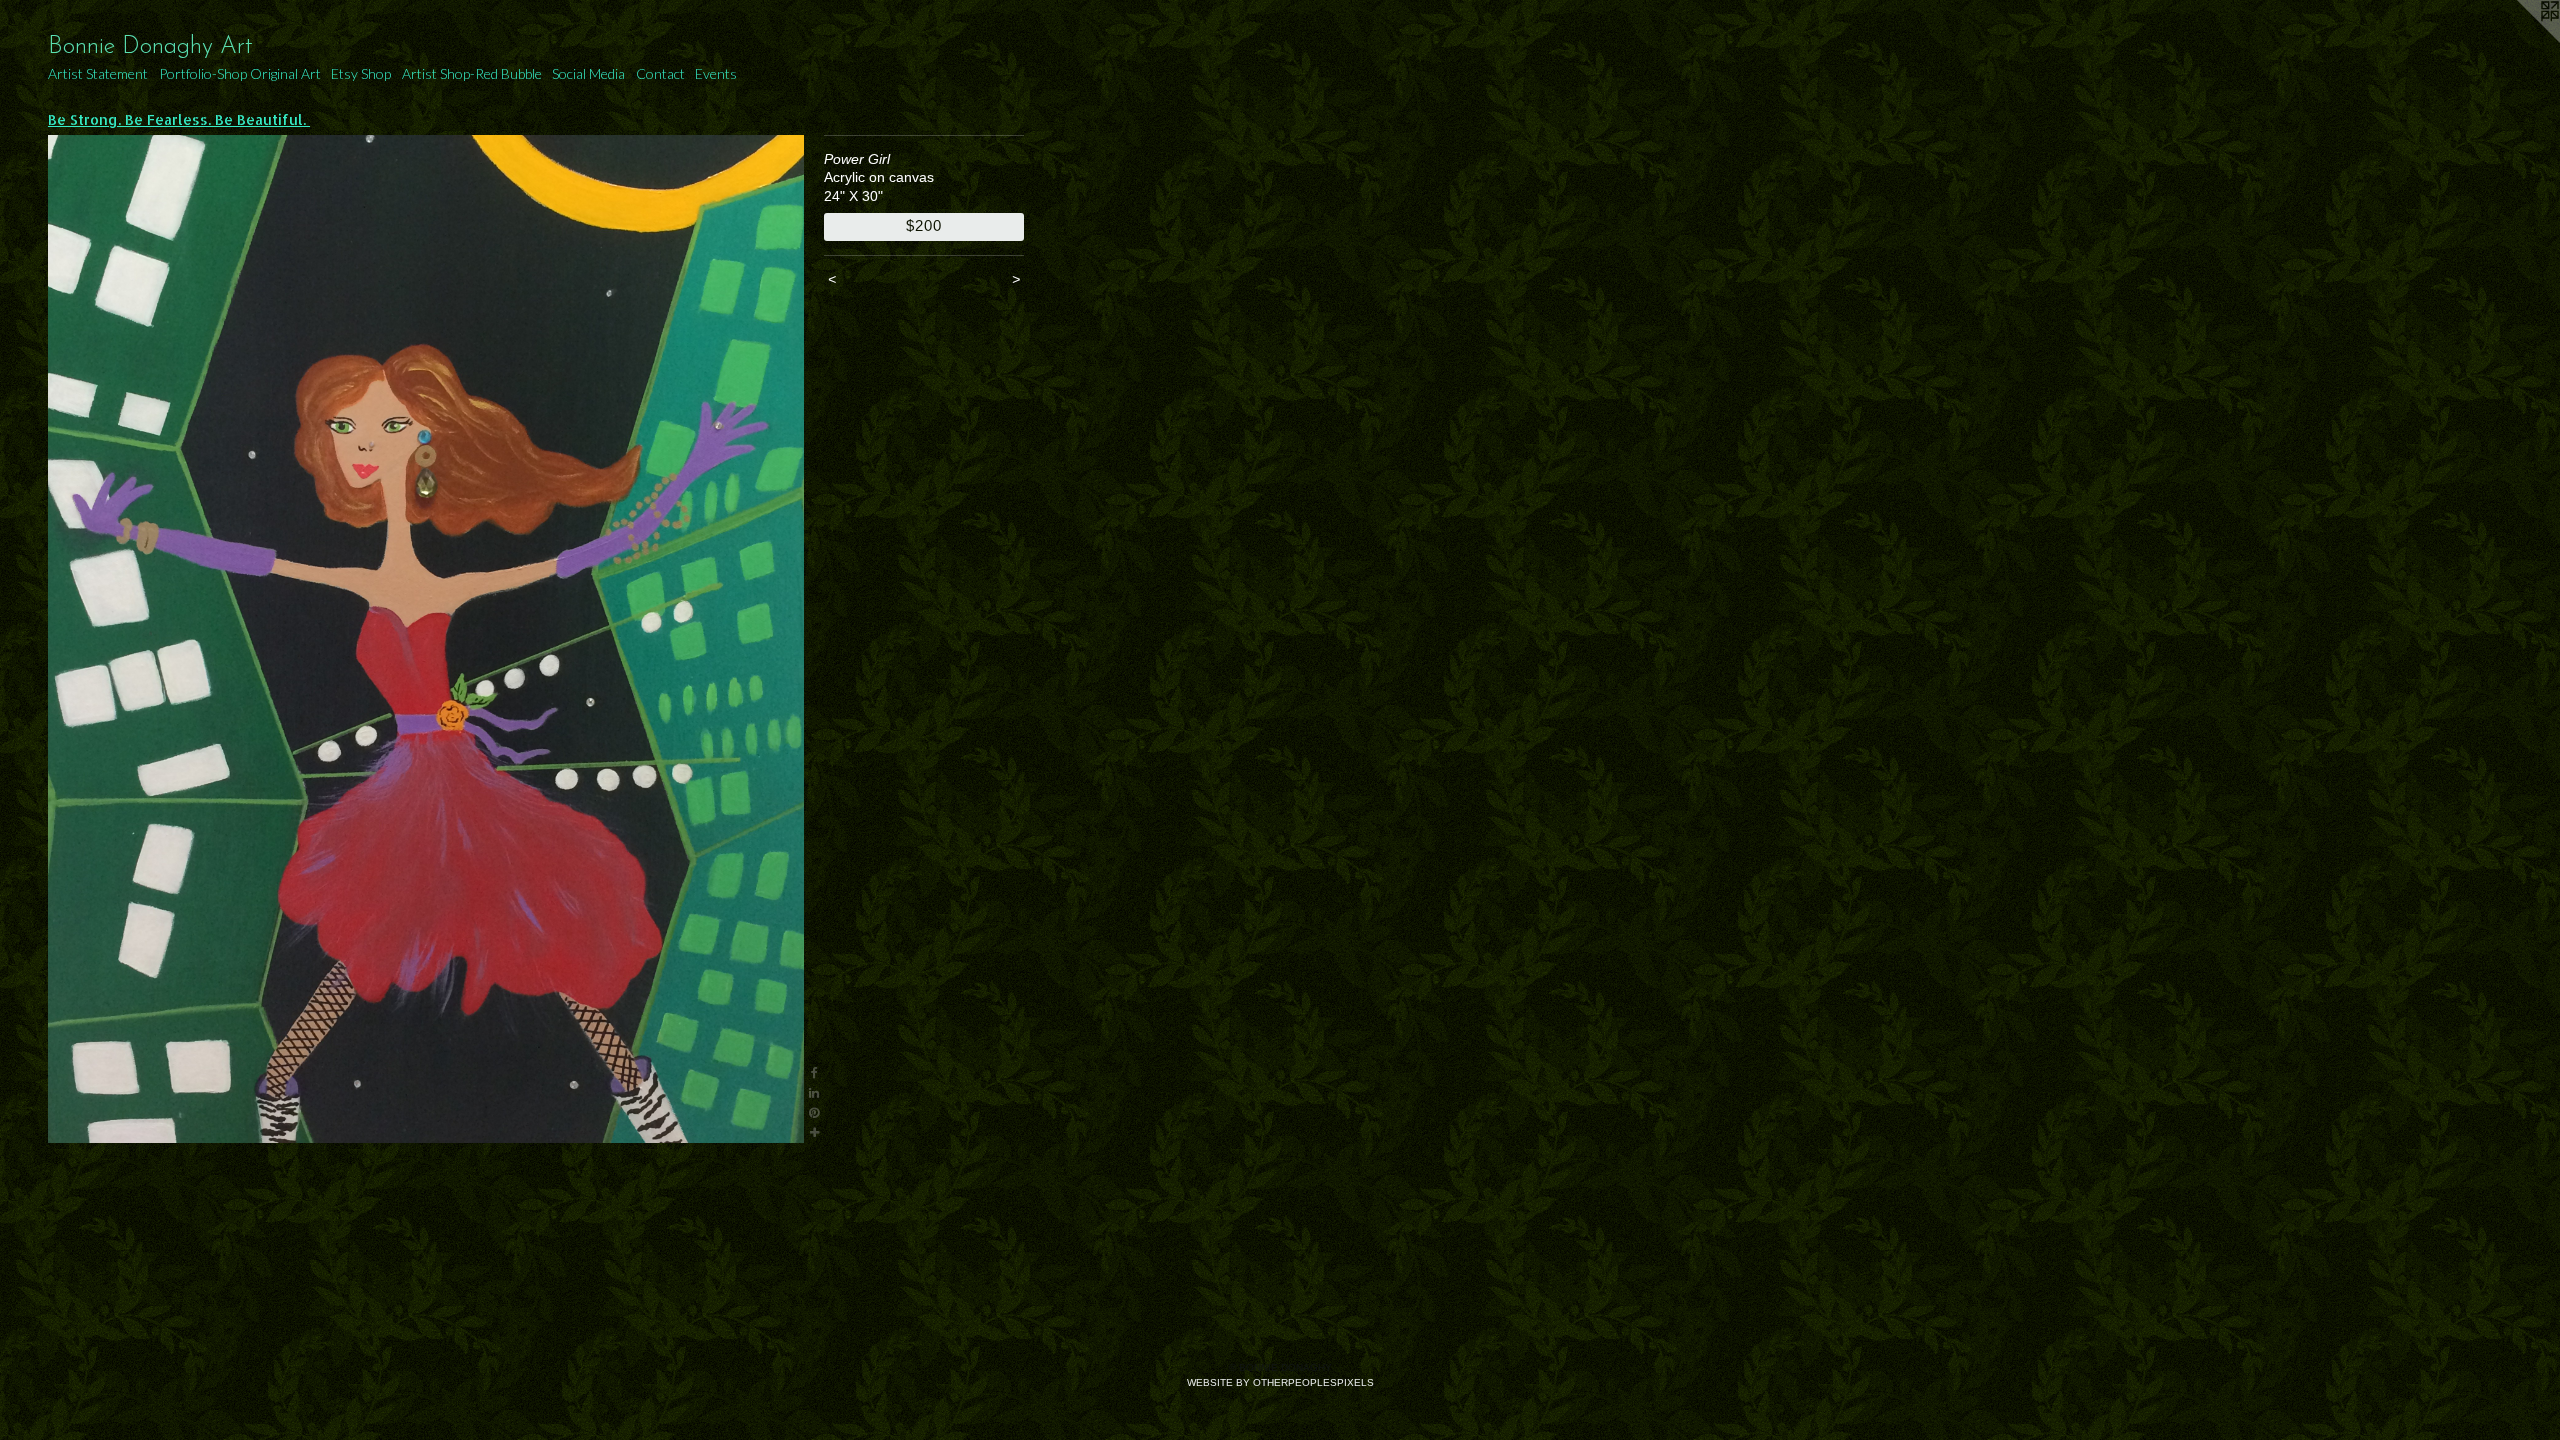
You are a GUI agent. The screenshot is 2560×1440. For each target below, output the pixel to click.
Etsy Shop (361, 73)
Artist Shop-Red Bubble (472, 73)
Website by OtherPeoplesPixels (1280, 1382)
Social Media (588, 73)
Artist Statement (98, 73)
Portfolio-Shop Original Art (240, 73)
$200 (923, 225)
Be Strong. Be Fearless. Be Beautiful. (179, 119)
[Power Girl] (426, 639)
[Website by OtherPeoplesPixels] (2520, 40)
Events (716, 73)
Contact (660, 73)
